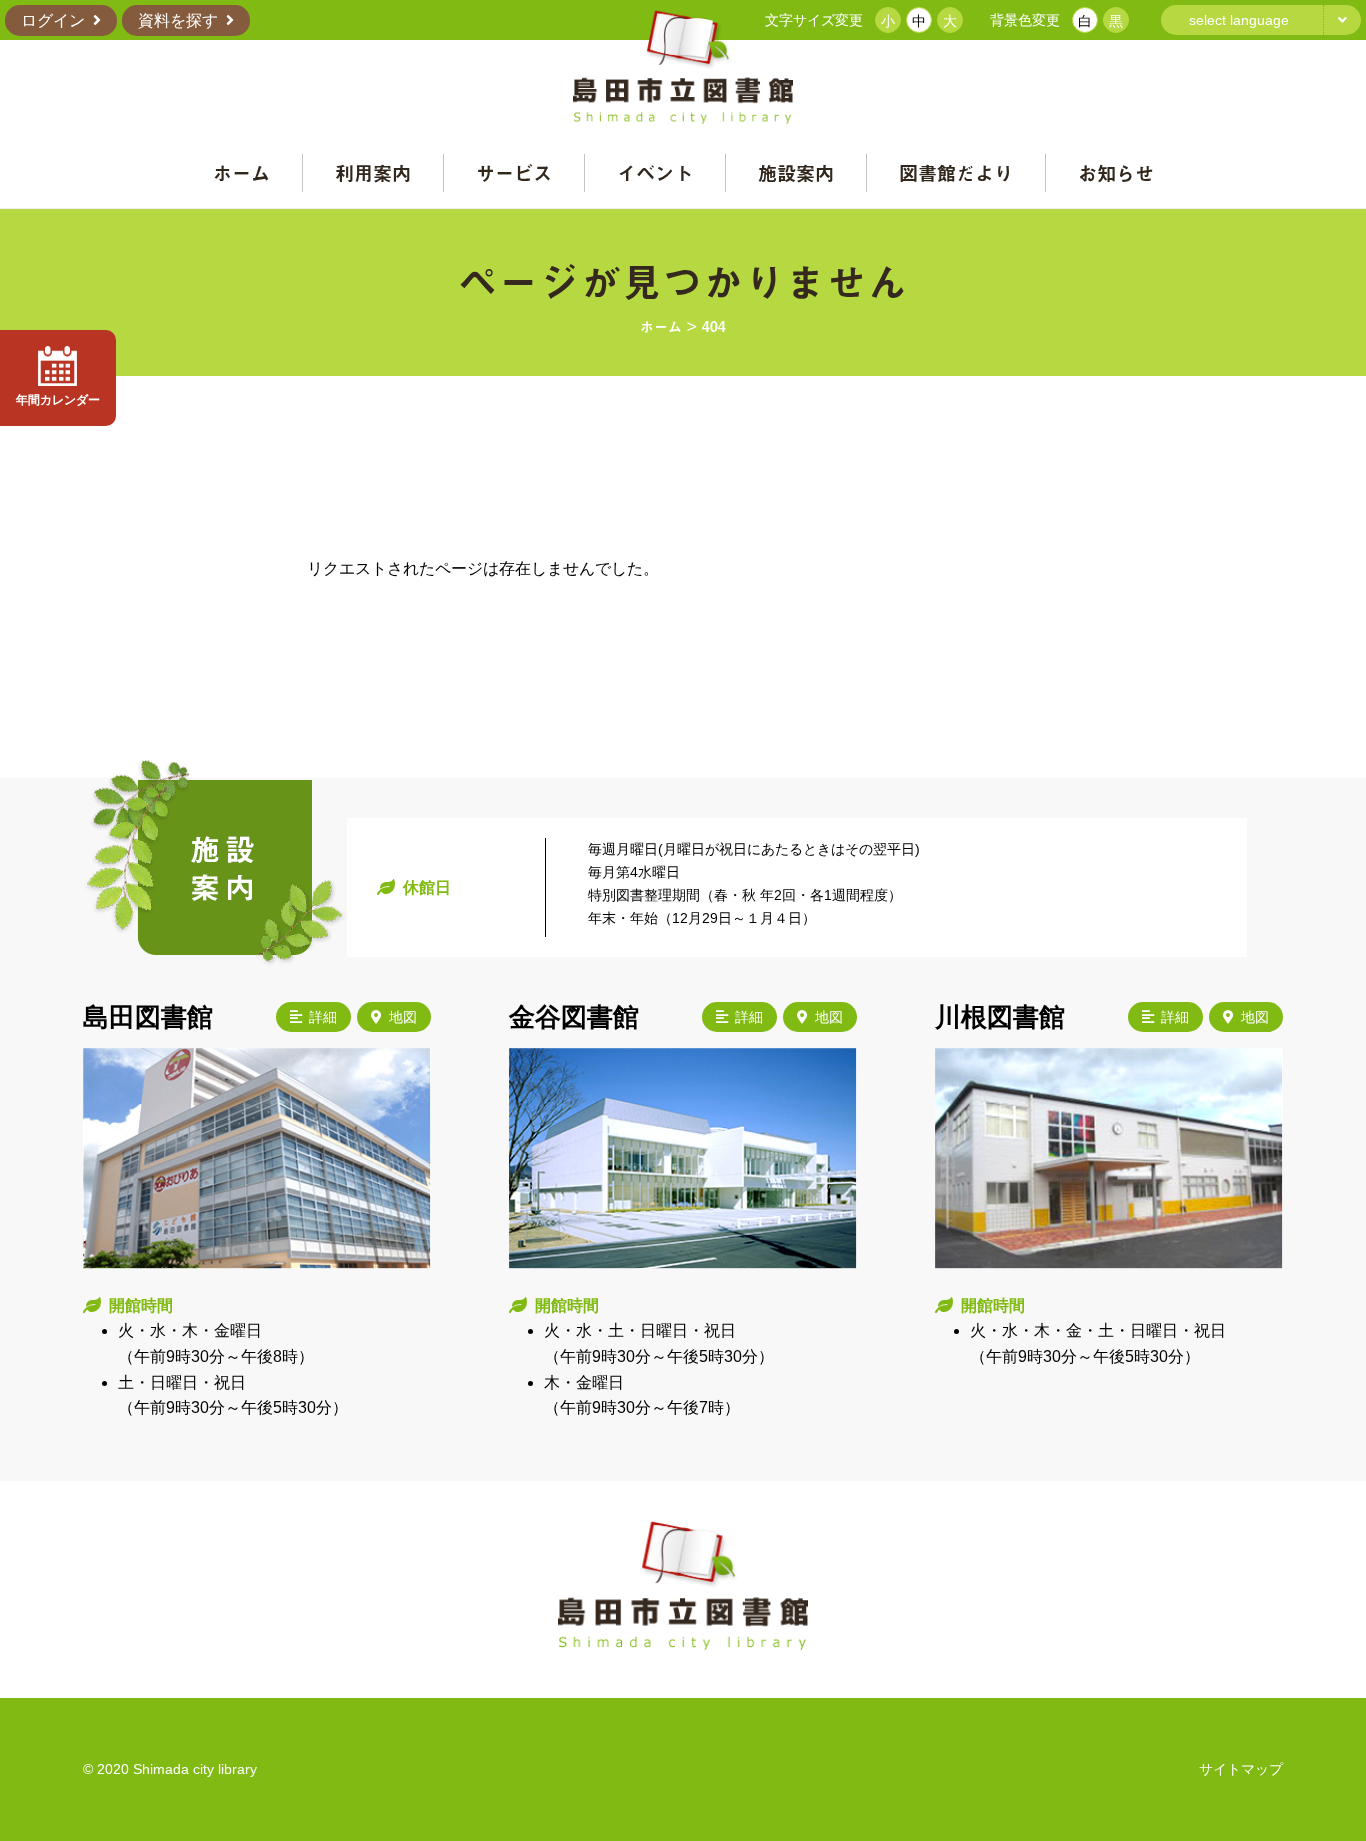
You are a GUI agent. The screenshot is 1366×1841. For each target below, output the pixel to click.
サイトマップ (1241, 1769)
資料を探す (178, 20)
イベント (655, 172)
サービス (514, 172)
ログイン (53, 20)
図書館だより (956, 172)
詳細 (323, 1017)
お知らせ (1116, 172)
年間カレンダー (58, 400)
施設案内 (796, 172)
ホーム (241, 172)
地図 (403, 1017)
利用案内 (373, 172)
